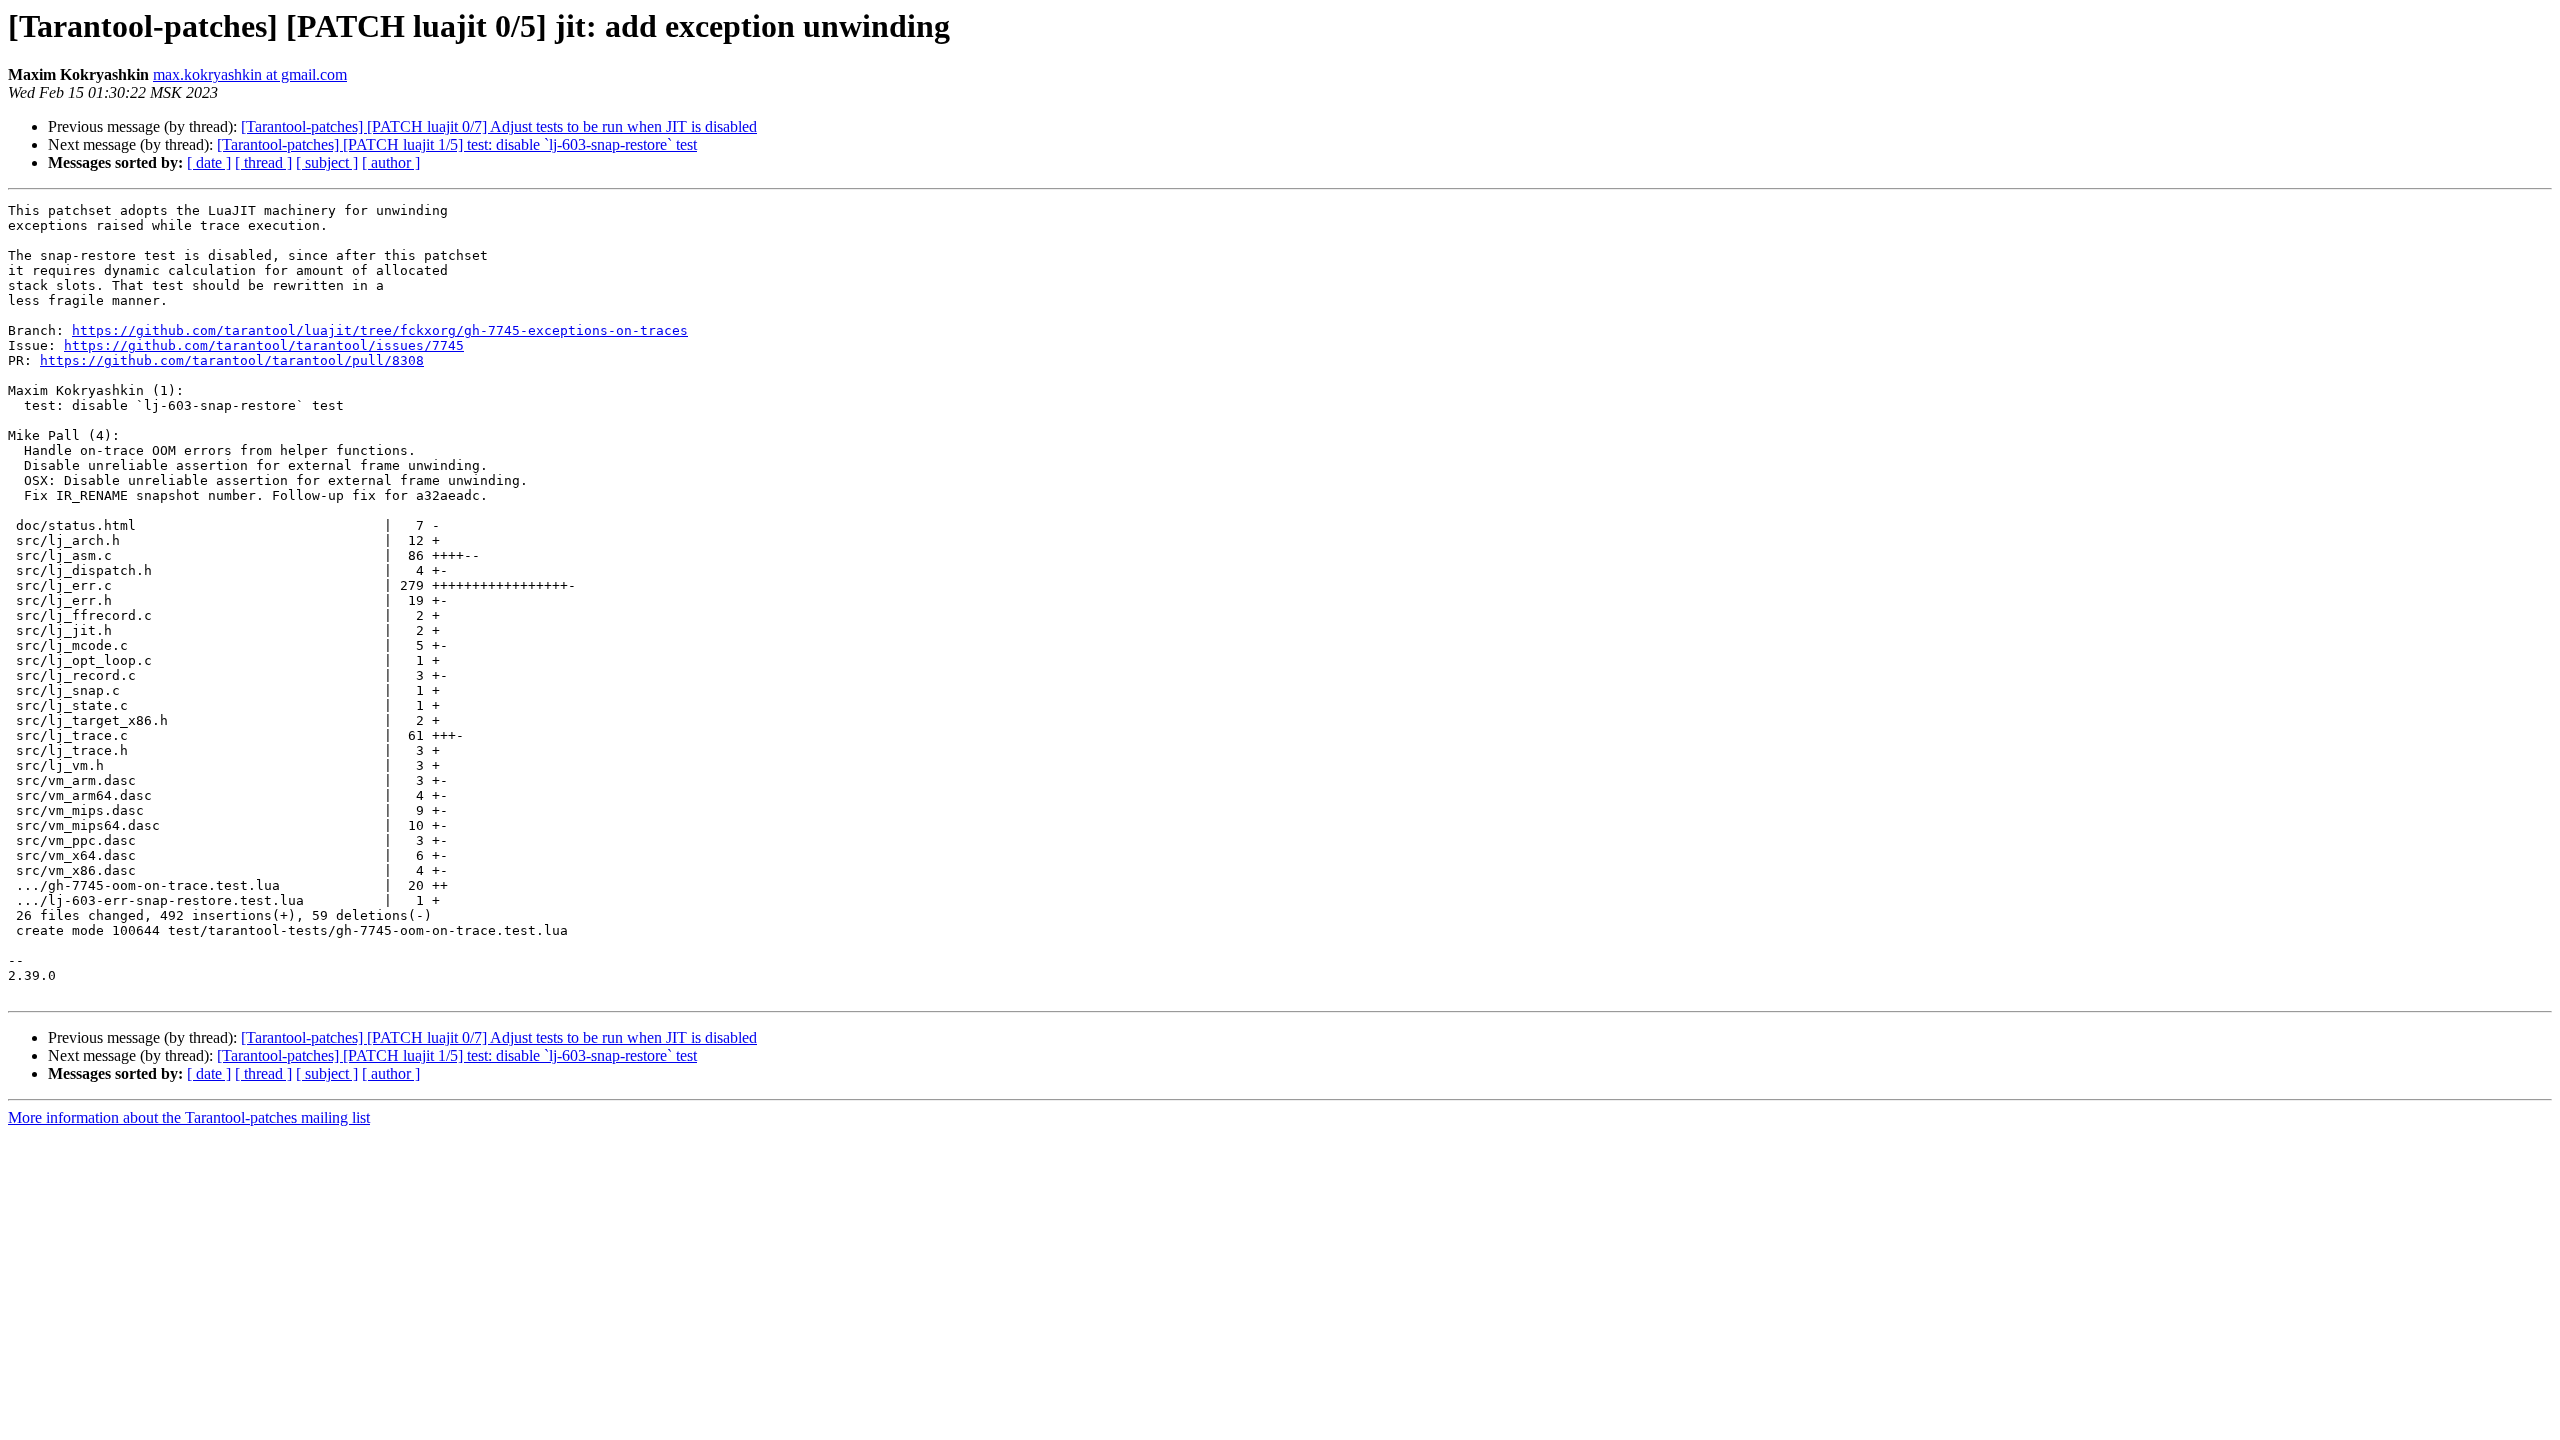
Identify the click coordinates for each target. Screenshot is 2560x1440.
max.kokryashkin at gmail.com (250, 74)
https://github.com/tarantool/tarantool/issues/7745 (264, 345)
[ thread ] (263, 162)
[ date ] (209, 162)
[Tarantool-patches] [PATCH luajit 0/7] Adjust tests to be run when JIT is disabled (499, 126)
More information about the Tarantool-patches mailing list (189, 1117)
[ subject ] (327, 162)
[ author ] (391, 162)
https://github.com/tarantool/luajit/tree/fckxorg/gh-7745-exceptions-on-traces (380, 330)
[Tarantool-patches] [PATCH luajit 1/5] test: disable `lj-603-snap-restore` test (457, 144)
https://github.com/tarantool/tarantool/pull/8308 (232, 360)
